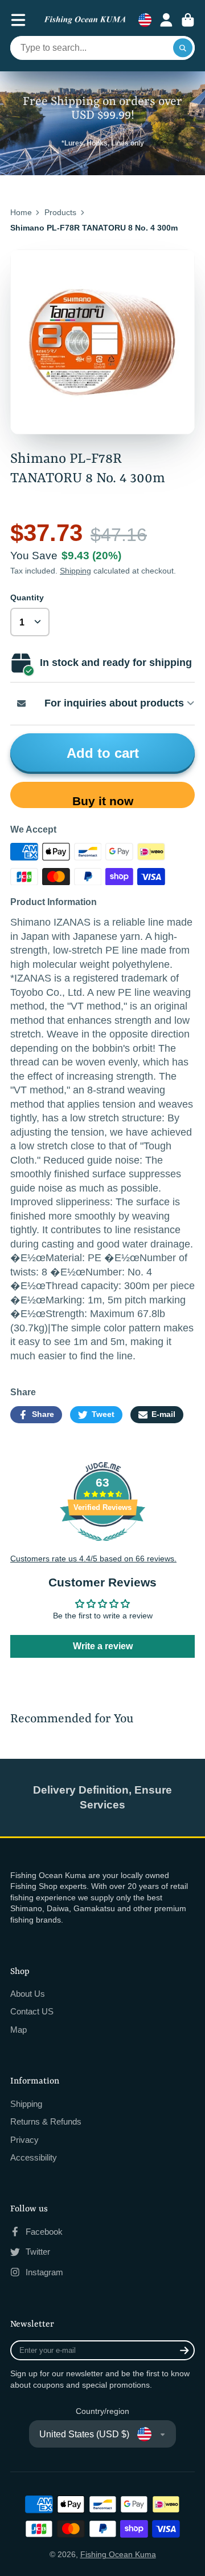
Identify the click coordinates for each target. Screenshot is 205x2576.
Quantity (27, 597)
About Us (28, 1994)
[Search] (183, 48)
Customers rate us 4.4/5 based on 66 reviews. (93, 1558)
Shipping (75, 571)
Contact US (32, 2011)
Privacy (24, 2140)
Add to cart (103, 753)
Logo (85, 20)
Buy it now (103, 801)
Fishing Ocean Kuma (118, 2554)
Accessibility (34, 2157)
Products (60, 212)
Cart (188, 20)
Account (166, 20)
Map (19, 2030)
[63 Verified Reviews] (102, 1547)
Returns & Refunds (46, 2121)
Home (21, 212)
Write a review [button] (103, 1646)
